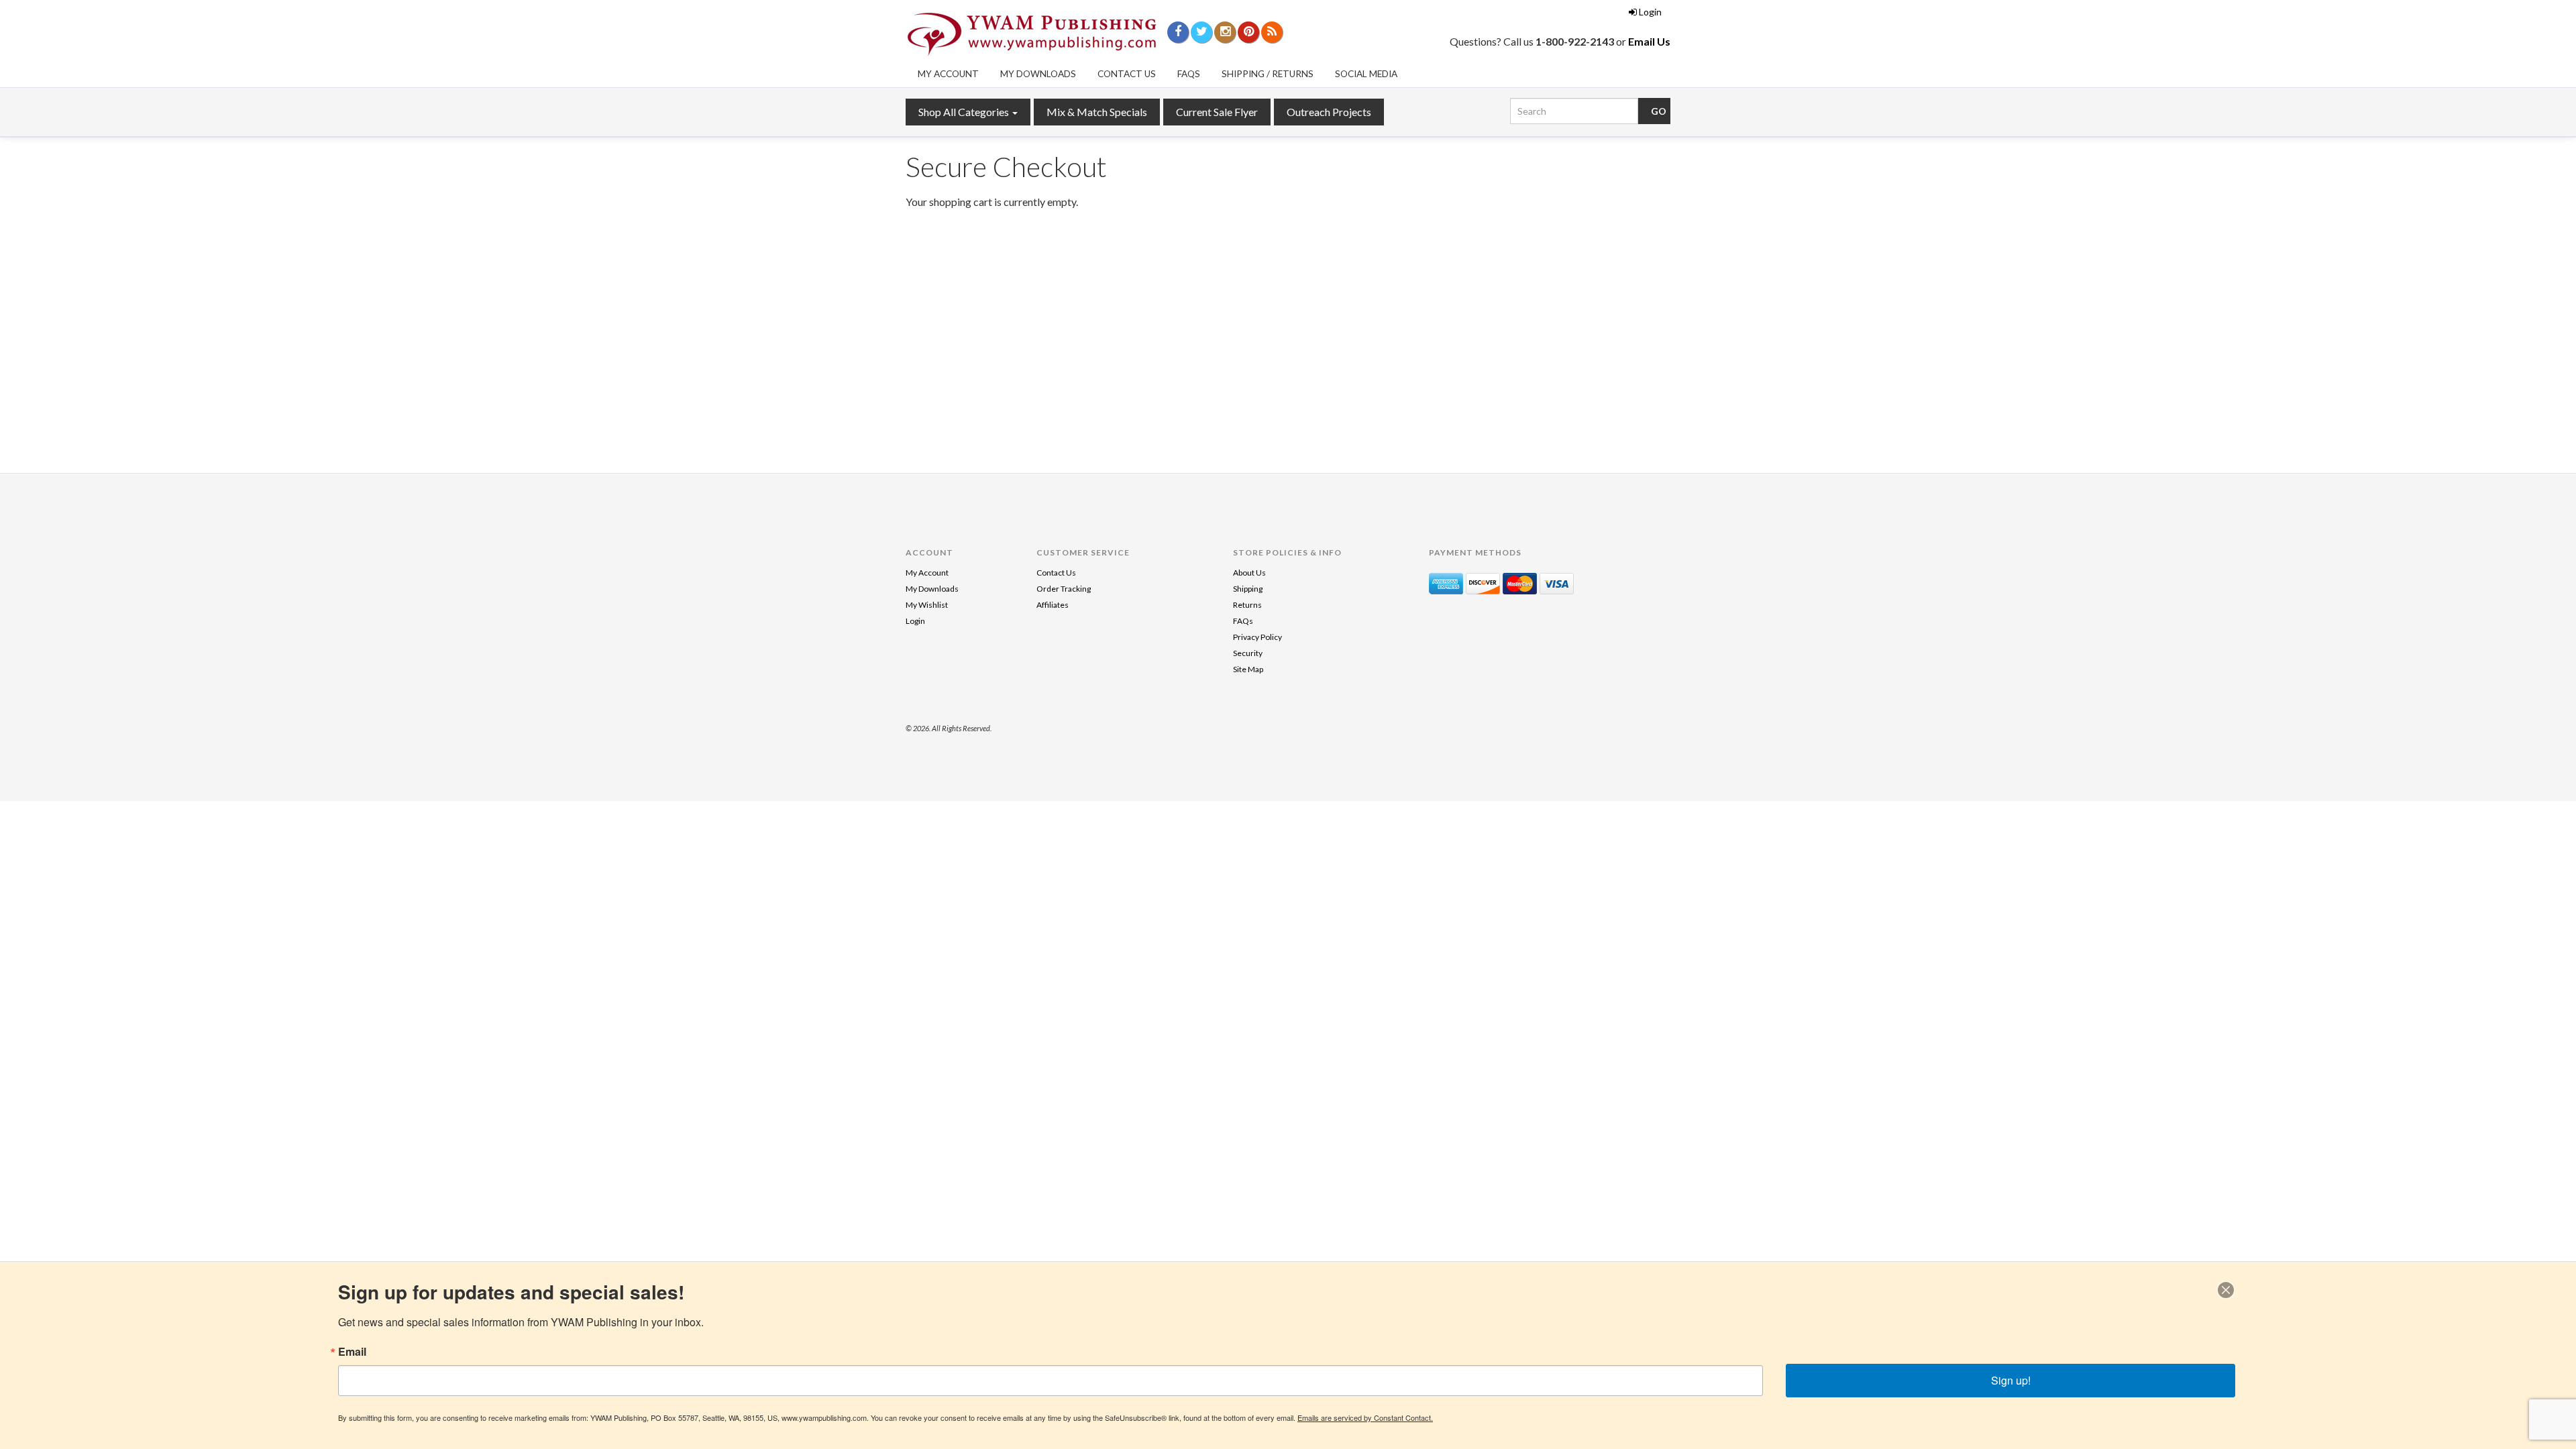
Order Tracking (1064, 589)
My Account (948, 74)
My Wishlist (927, 605)
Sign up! (2011, 1380)
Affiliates (1053, 605)
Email (352, 1352)
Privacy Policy (1257, 637)
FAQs (1189, 74)
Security (1248, 653)
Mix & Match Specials (1097, 112)
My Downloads (1038, 74)
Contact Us (1127, 74)
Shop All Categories (965, 112)
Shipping (1248, 589)
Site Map (1248, 669)
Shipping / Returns (1268, 74)
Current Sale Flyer (1217, 112)
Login (1650, 12)
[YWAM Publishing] (1032, 34)
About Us (1249, 573)
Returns (1247, 605)
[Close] (2226, 1290)
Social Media (1366, 74)
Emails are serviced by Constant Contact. (1365, 1417)
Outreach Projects (1329, 112)
